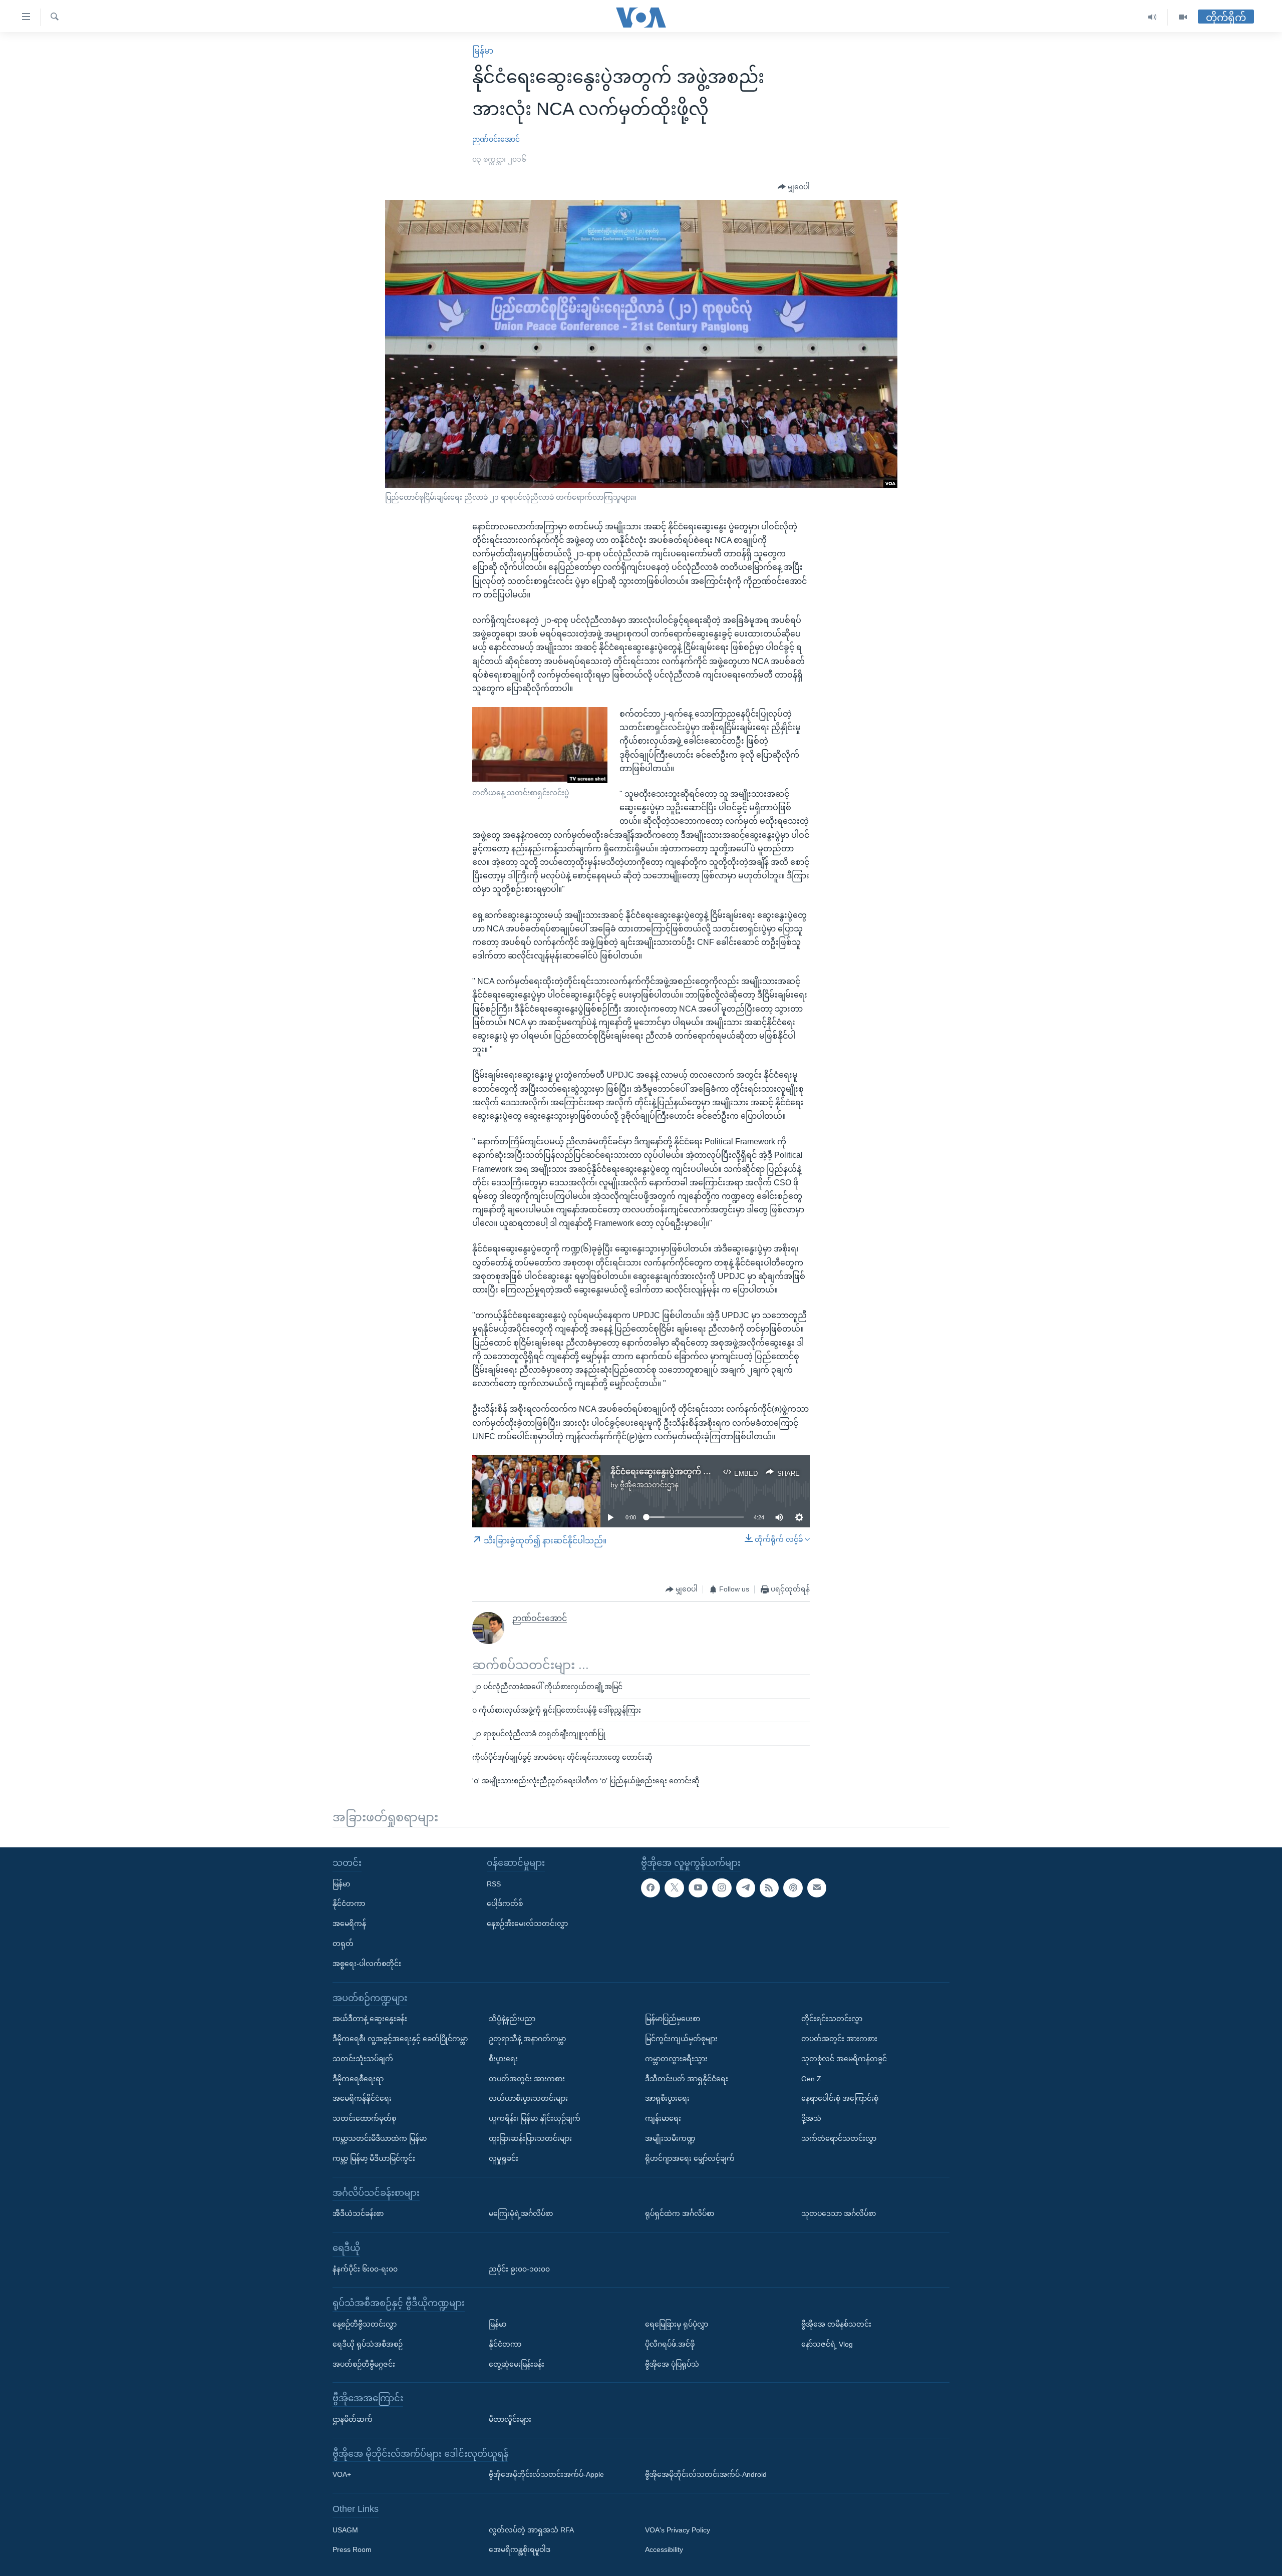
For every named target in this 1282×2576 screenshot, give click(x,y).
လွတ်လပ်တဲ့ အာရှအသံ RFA (531, 2529)
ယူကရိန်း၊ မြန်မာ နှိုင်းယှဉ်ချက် (535, 2118)
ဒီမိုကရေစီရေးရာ (358, 2078)
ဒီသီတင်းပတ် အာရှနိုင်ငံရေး (687, 2078)
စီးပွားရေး (503, 2058)
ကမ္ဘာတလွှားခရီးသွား (676, 2058)
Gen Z (811, 2078)
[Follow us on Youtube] (698, 1887)
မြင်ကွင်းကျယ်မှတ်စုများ (681, 2039)
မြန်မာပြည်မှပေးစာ (673, 2019)
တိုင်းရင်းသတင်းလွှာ (832, 2019)
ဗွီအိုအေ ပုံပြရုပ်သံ (672, 2364)
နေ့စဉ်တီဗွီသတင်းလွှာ (365, 2324)
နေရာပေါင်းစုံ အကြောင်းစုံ (840, 2098)
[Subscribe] (817, 1887)
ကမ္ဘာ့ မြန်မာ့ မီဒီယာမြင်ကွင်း (374, 2158)
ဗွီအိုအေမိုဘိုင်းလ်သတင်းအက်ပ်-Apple (546, 2474)
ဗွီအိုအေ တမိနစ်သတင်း (836, 2324)
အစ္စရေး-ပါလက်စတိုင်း (367, 1963)
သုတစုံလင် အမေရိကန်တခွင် (844, 2058)
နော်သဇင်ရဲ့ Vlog (827, 2344)
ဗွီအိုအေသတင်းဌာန (649, 1485)
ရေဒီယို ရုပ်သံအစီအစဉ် (368, 2344)
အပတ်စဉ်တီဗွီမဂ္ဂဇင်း (364, 2364)
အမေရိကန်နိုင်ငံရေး (362, 2098)
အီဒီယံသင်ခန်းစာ (358, 2213)
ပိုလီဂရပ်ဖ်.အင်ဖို (670, 2344)
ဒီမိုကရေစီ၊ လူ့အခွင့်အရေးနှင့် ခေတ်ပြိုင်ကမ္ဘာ (400, 2039)
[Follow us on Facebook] (651, 1887)
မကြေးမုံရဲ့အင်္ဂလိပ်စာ (521, 2213)
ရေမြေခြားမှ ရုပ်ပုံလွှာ (677, 2324)
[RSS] (769, 1887)
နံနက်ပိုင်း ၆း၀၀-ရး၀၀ (365, 2269)
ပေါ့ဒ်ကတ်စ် (505, 1903)
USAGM (345, 2529)
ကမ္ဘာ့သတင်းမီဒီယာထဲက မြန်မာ (380, 2138)
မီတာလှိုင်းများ (510, 2419)
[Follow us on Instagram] (722, 1887)
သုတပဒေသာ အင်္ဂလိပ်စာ (839, 2213)
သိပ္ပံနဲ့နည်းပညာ (512, 2019)
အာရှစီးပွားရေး (667, 2098)
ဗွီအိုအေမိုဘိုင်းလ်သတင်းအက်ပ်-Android (706, 2474)
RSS (494, 1883)
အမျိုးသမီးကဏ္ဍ (670, 2138)
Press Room (352, 2549)
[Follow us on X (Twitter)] (674, 1887)
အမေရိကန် (349, 1923)
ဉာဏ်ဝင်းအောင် (496, 139)
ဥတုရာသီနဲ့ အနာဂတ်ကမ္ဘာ (527, 2039)
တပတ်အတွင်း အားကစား (527, 2078)
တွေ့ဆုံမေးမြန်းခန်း (517, 2364)
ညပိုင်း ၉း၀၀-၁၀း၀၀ (519, 2269)
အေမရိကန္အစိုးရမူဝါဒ (520, 2549)
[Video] (1183, 17)
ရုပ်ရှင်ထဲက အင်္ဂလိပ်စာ (680, 2213)
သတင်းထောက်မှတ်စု (364, 2118)
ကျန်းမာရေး (663, 2118)
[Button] (794, 187)
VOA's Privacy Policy (678, 2529)
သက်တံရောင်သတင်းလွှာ (839, 2138)
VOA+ (342, 2474)
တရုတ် (343, 1944)
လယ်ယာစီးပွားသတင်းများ (528, 2098)
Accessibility (664, 2549)
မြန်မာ (483, 51)
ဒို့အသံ (811, 2118)
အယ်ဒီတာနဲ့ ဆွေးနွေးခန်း (370, 2019)
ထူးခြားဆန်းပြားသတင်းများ (530, 2138)
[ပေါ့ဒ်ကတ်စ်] (793, 1887)
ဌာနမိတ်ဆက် (353, 2419)
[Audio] (1153, 17)
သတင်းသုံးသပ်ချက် (363, 2058)
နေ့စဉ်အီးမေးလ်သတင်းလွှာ (527, 1923)
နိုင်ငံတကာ (349, 1903)
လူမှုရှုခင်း (504, 2158)
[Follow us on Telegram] (746, 1887)
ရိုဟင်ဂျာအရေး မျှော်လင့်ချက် (690, 2158)
